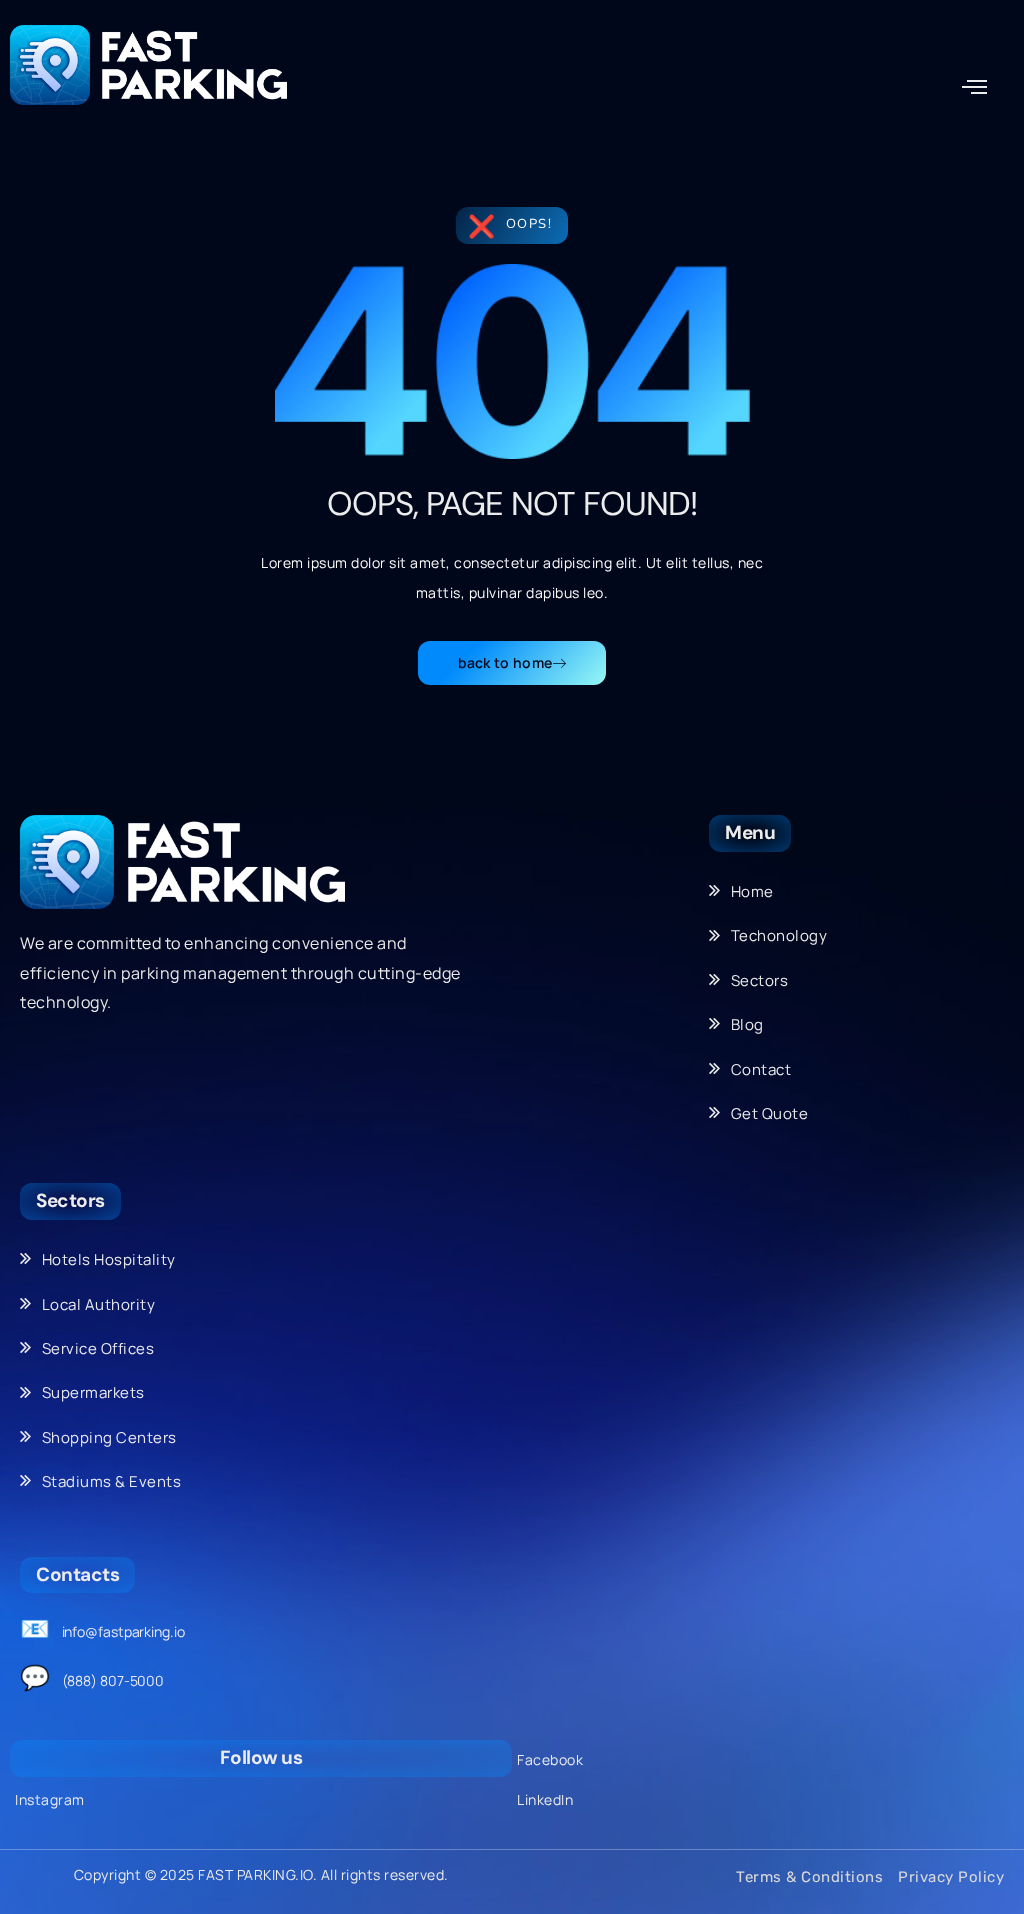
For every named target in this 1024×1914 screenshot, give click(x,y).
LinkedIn (545, 1799)
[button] (975, 87)
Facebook (550, 1759)
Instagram (50, 1799)
